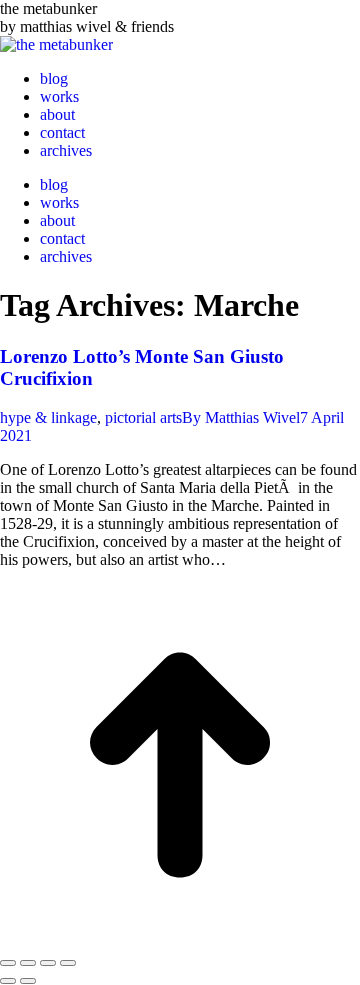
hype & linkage (48, 417)
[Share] (28, 963)
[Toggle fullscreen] (48, 963)
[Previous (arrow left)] (8, 981)
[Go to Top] (180, 939)
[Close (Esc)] (8, 963)
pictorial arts (143, 417)
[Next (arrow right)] (28, 981)
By (241, 417)
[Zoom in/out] (68, 963)
